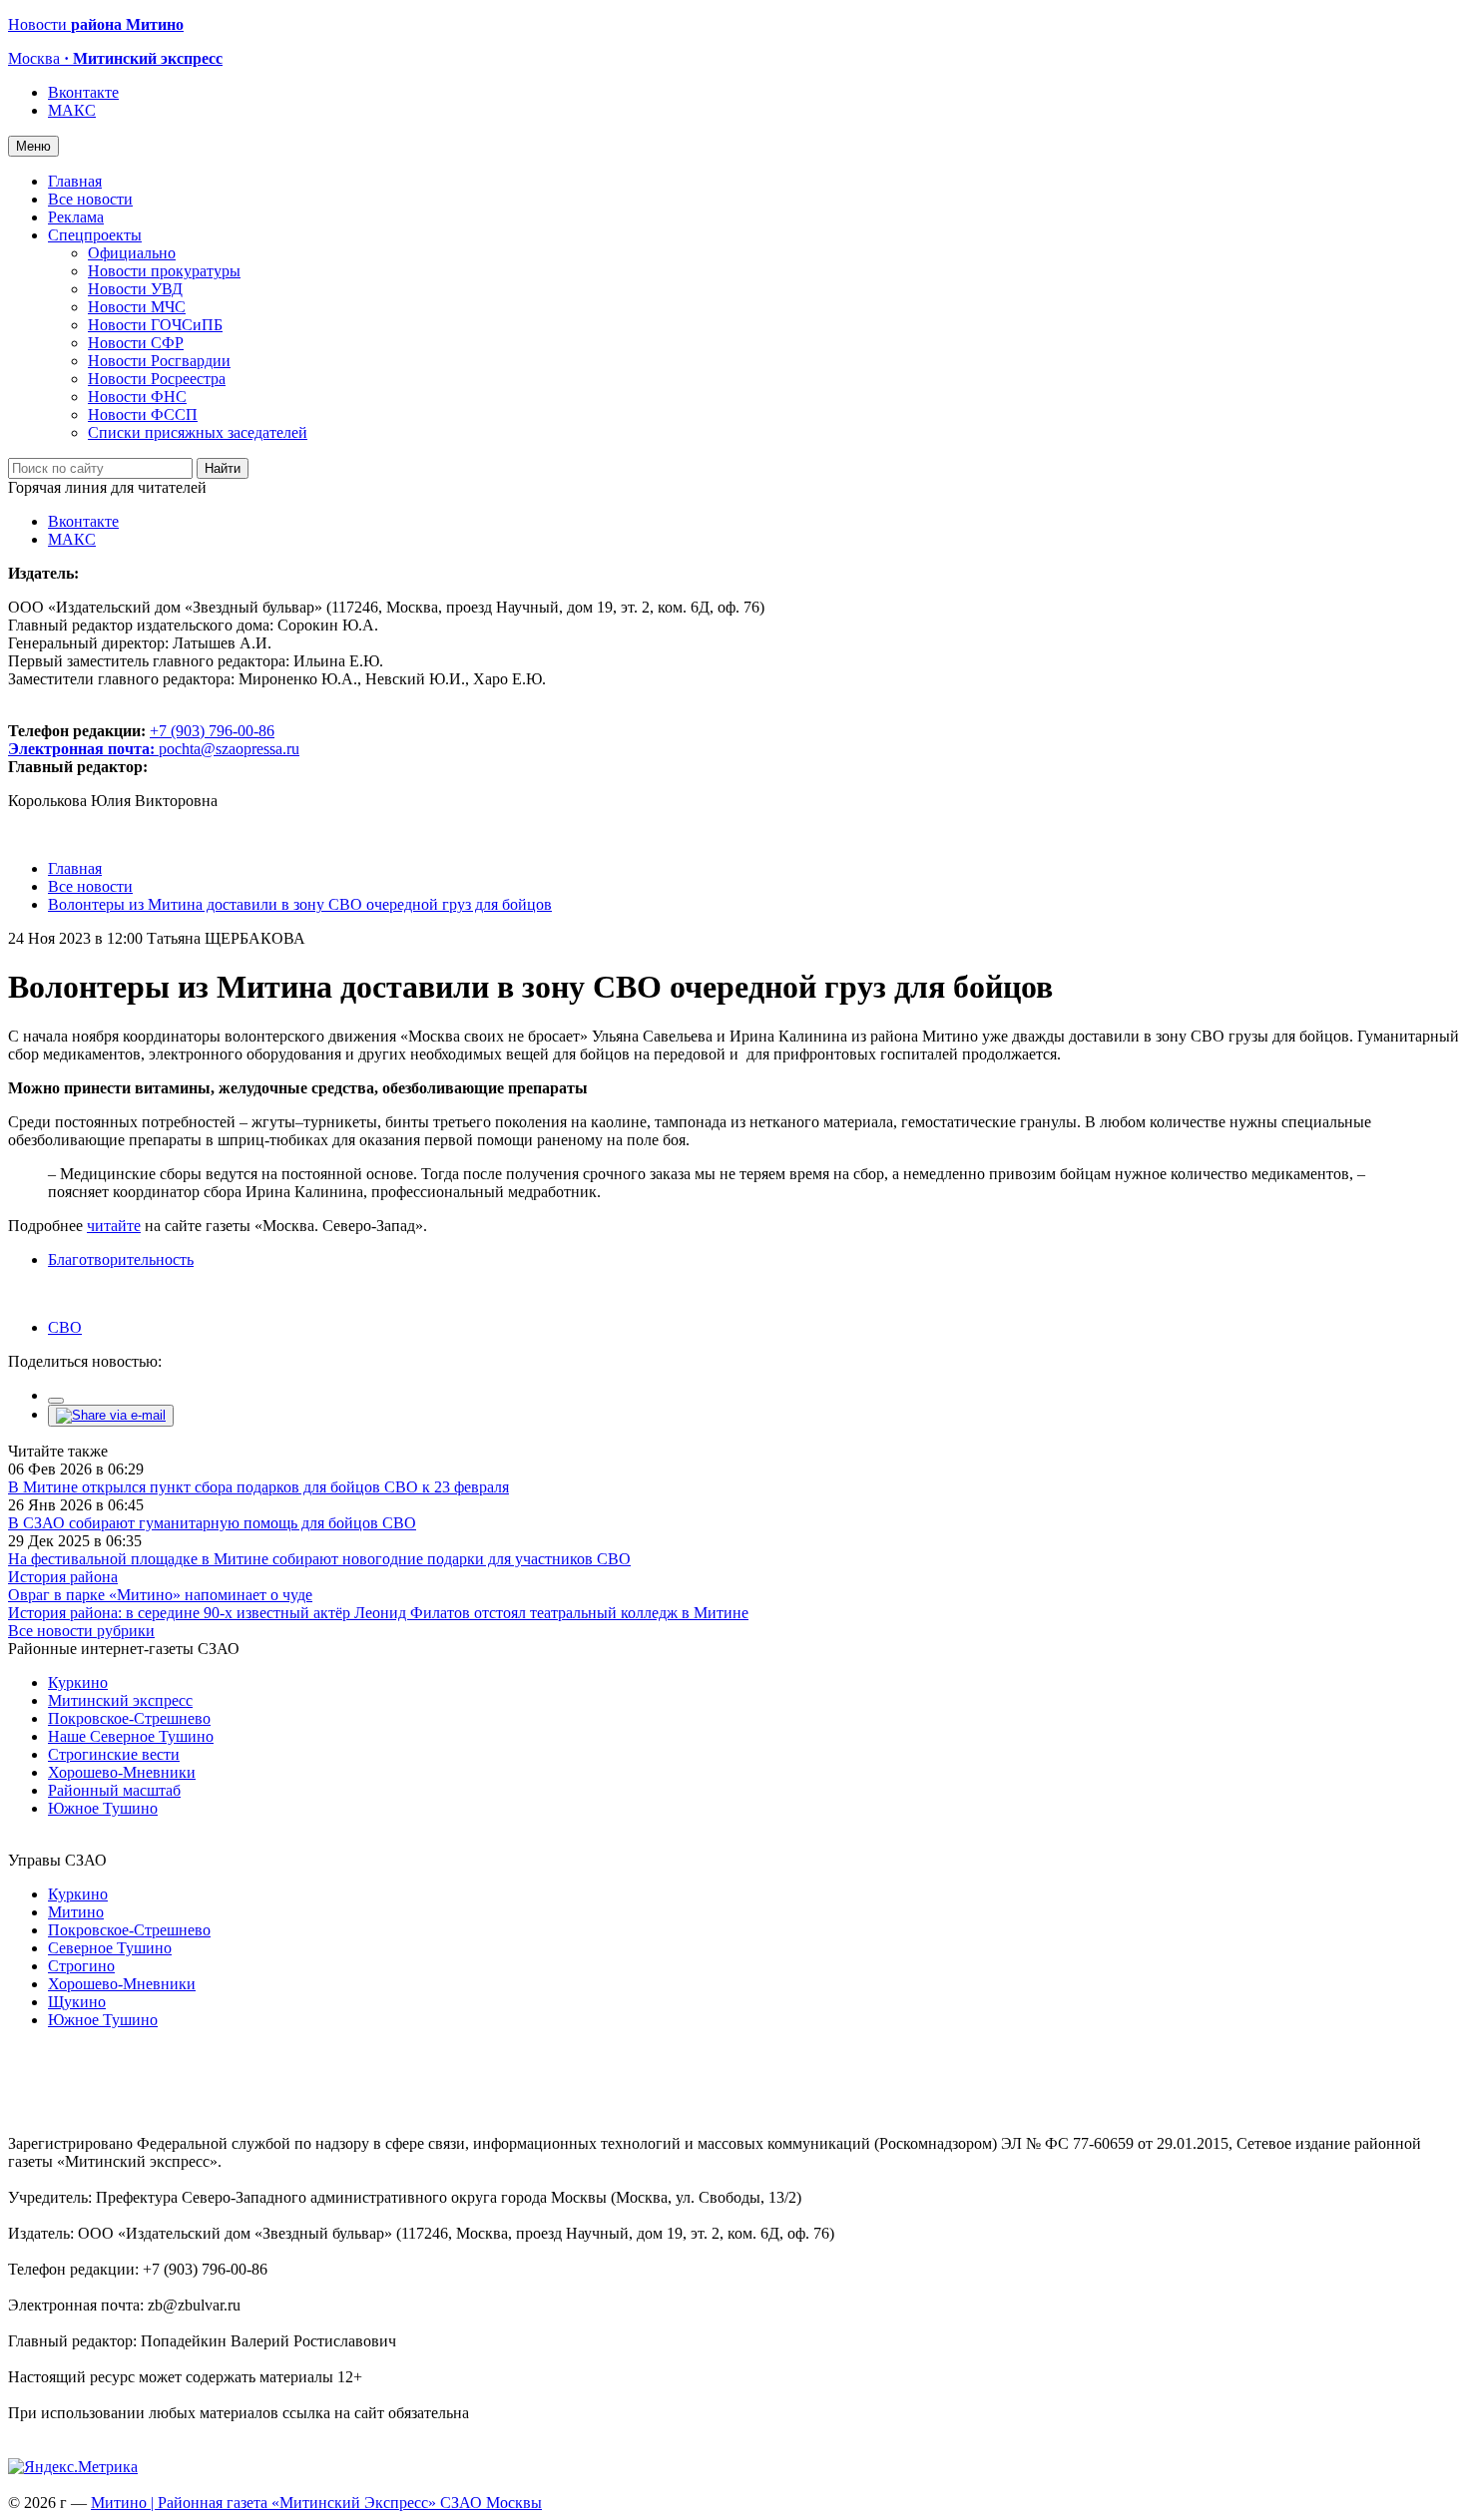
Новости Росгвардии (159, 361)
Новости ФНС (137, 397)
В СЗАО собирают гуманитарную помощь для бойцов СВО (212, 1523)
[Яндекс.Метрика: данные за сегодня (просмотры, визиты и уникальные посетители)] (73, 2467)
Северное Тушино (110, 1948)
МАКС (72, 110)
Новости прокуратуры (164, 271)
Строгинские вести (114, 1754)
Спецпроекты (95, 235)
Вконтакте (83, 92)
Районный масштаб (114, 1790)
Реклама (76, 217)
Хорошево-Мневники (122, 1772)
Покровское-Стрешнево (129, 1718)
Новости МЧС (137, 307)
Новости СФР (136, 343)
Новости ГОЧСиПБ (155, 325)
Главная (75, 181)
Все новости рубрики (81, 1631)
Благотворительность (121, 1260)
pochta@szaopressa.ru (229, 749)
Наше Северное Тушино (131, 1736)
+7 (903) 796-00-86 (141, 740)
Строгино (81, 1966)
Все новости (90, 199)
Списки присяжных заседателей (198, 432)
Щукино (77, 2002)
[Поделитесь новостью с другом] (111, 1415)
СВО (65, 1327)
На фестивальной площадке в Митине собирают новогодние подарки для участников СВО (319, 1559)
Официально (132, 253)
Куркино (78, 1682)
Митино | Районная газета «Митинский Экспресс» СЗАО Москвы (316, 2503)
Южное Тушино (103, 1808)
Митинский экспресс (120, 1700)
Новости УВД (135, 289)
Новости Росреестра (157, 379)
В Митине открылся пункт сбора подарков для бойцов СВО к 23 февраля (258, 1487)
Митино (76, 1912)
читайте (114, 1226)
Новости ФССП (143, 415)
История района (63, 1577)
